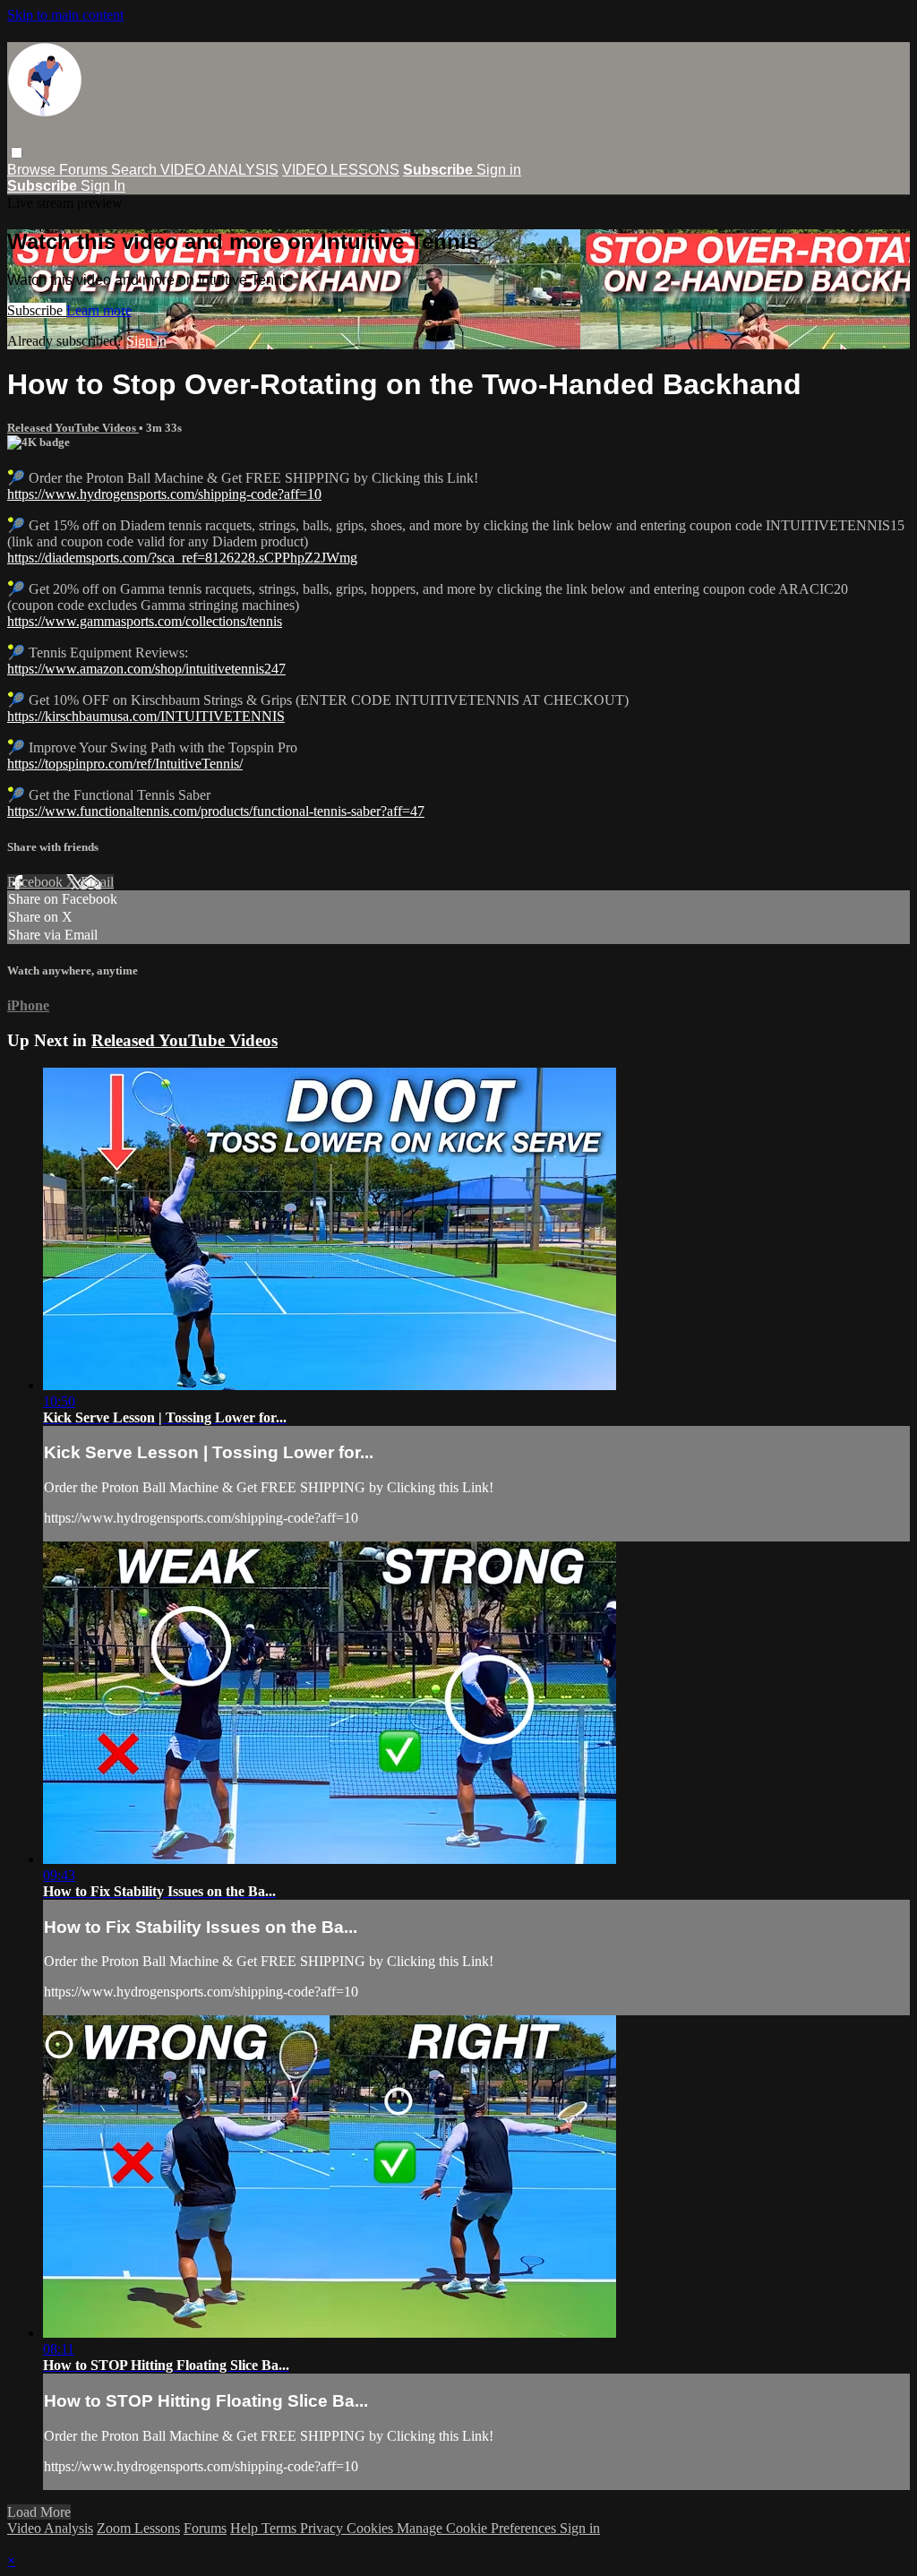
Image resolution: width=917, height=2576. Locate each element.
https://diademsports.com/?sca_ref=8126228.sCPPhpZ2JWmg (182, 558)
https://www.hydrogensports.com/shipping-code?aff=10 (164, 494)
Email (97, 882)
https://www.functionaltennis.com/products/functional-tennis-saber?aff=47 (216, 811)
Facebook (37, 882)
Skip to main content (65, 15)
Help (246, 2528)
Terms (281, 2528)
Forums (85, 170)
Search (136, 170)
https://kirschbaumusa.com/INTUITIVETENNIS (146, 716)
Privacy (323, 2528)
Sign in (499, 170)
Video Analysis (50, 2528)
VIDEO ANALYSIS (219, 170)
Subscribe (37, 310)
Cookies (372, 2528)
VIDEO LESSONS (341, 170)
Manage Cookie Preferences (478, 2528)
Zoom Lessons (138, 2528)
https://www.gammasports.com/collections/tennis (145, 621)
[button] (17, 153)
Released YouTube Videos (73, 428)
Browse (33, 170)
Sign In (103, 186)
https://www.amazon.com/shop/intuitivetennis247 (146, 669)
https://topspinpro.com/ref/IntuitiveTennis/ (125, 764)
